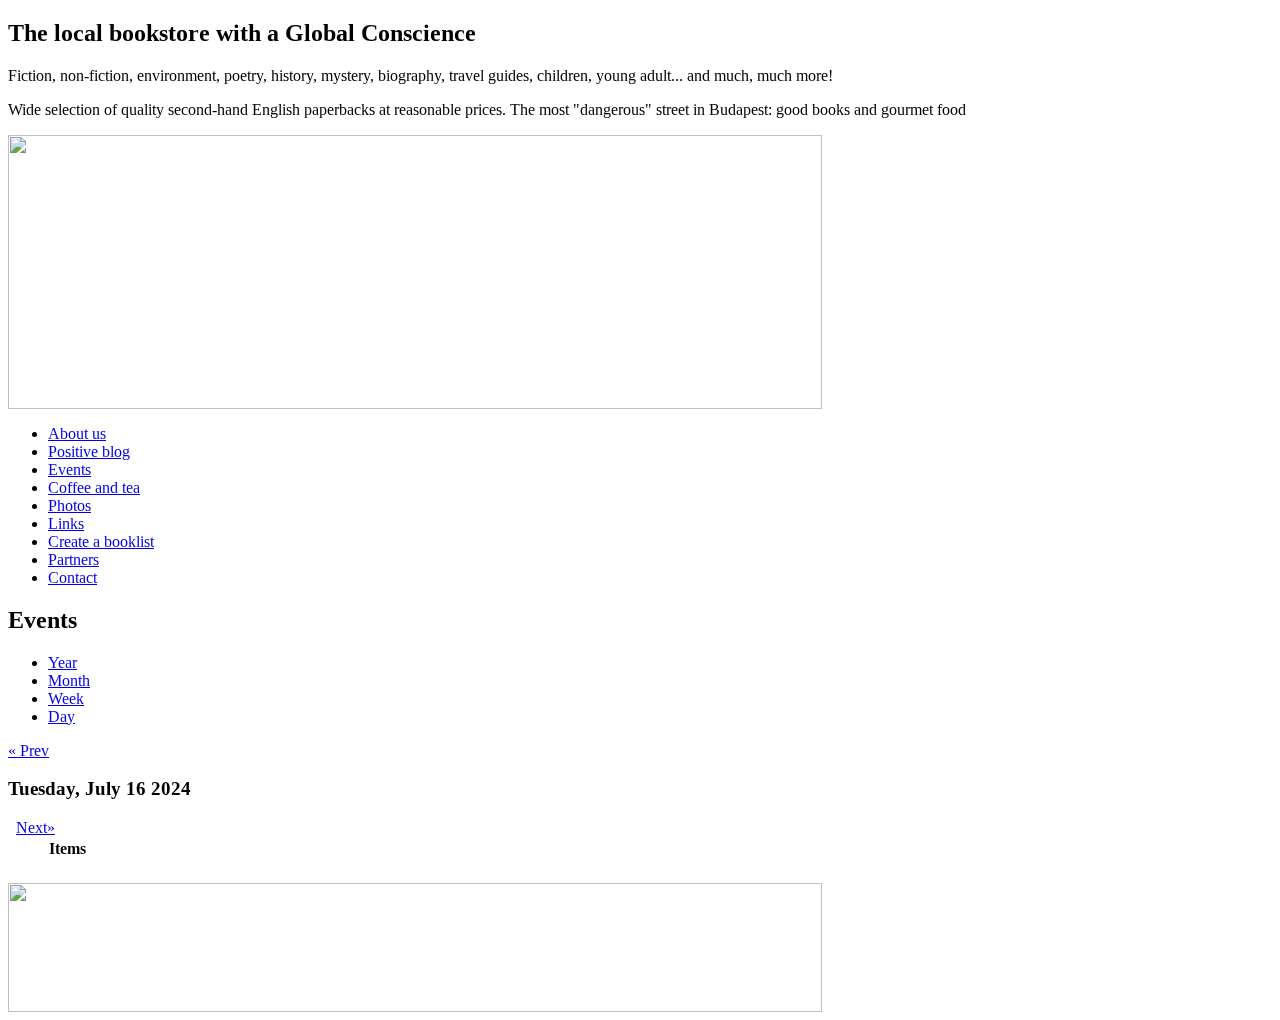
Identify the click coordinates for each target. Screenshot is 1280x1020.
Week (66, 698)
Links (66, 523)
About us (77, 433)
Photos (69, 505)
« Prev (28, 750)
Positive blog (89, 451)
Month (69, 680)
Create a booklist (101, 541)
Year (62, 662)
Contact (72, 577)
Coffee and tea (94, 487)
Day (61, 716)
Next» (35, 827)
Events (69, 469)
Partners (73, 559)
